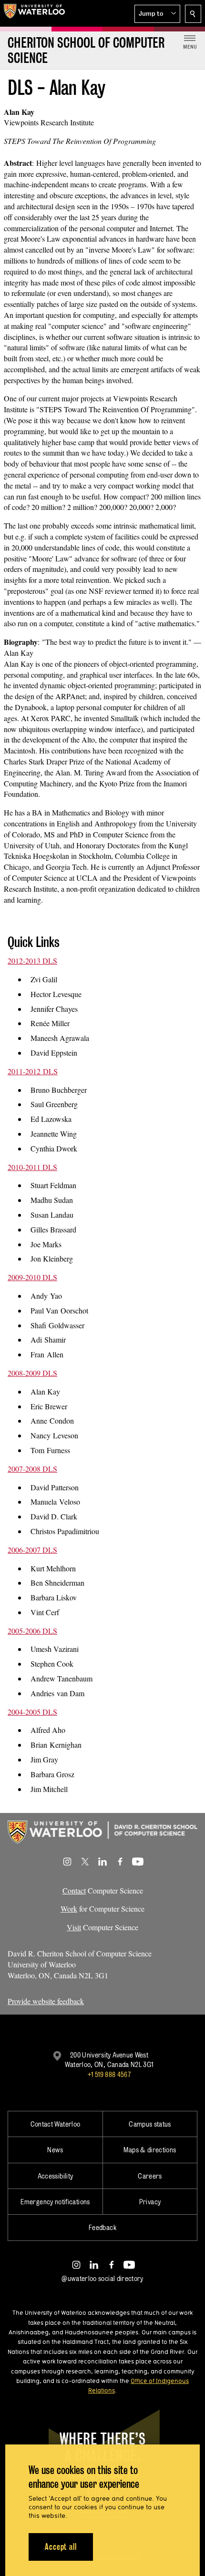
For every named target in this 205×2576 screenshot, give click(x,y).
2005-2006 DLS (32, 1631)
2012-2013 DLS (32, 961)
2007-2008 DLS (32, 1469)
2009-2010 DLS (32, 1277)
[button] (157, 14)
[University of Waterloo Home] (34, 13)
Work (69, 1909)
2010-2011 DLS (32, 1167)
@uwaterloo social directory (102, 2278)
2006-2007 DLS (32, 1550)
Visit (74, 1927)
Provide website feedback (46, 2001)
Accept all (61, 2547)
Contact (74, 1890)
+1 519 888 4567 (109, 2074)
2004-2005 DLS (32, 1712)
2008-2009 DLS (32, 1373)
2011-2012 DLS (33, 1071)
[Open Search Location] (193, 14)
